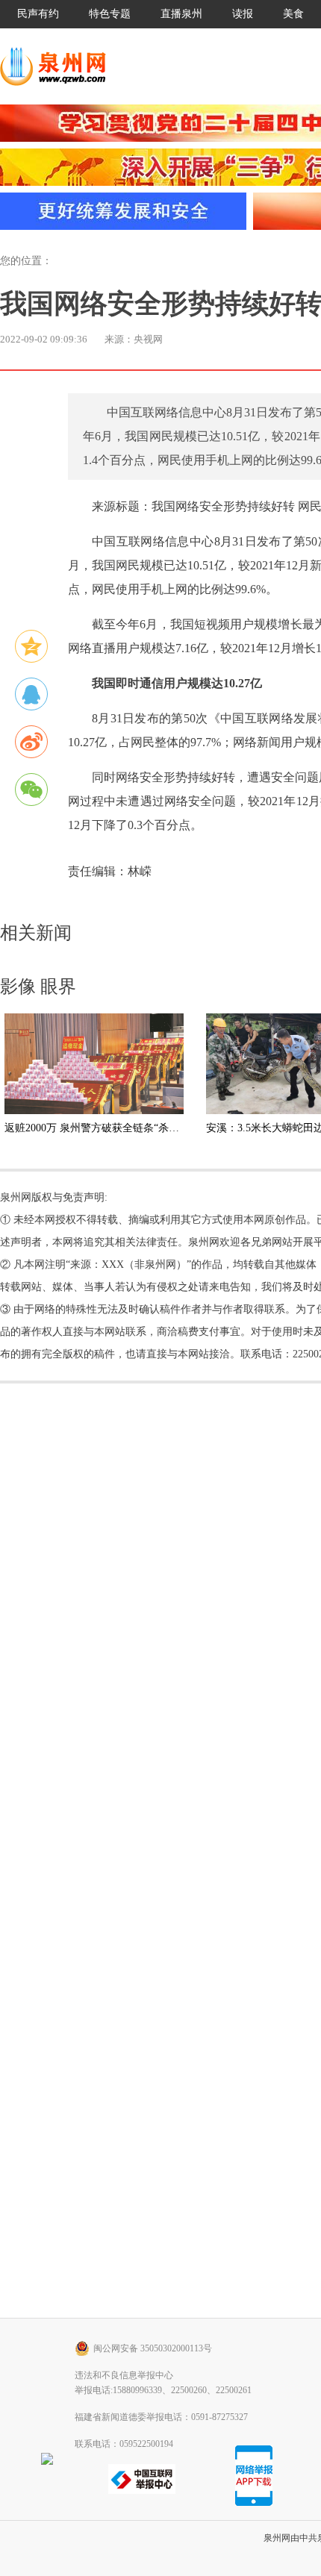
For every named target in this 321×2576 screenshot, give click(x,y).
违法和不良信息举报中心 (124, 2375)
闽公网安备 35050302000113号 (153, 2348)
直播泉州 (181, 14)
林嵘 (140, 871)
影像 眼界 (38, 987)
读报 (243, 14)
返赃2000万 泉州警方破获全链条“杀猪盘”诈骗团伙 (120, 1128)
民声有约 (38, 14)
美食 (293, 14)
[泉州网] (58, 66)
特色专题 (110, 14)
